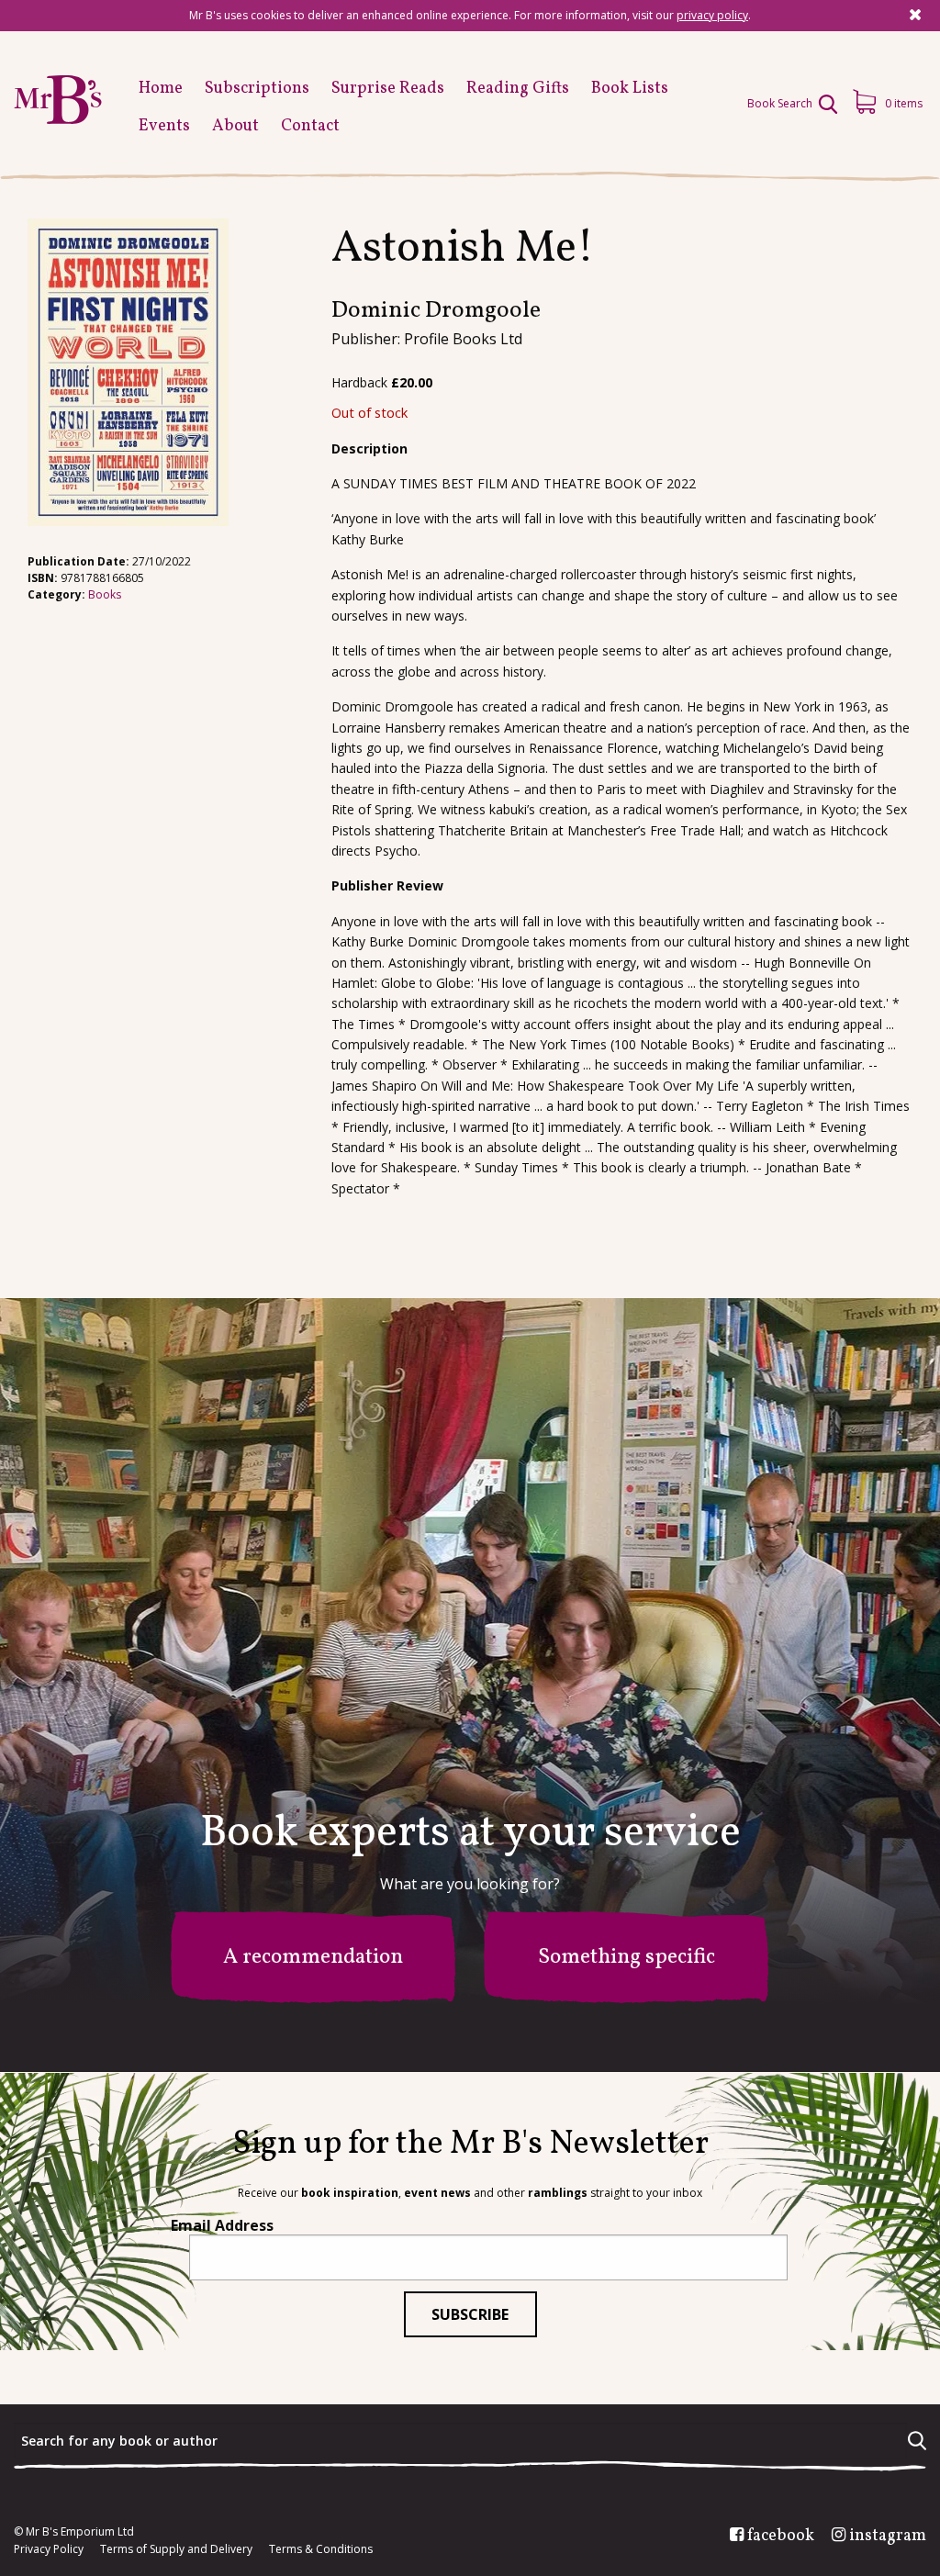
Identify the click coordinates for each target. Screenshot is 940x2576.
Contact (310, 126)
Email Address (222, 2225)
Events (164, 126)
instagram (888, 2537)
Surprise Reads (388, 89)
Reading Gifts (518, 89)
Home (161, 89)
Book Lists (630, 89)
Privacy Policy (49, 2549)
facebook (781, 2537)
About (235, 126)
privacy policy (712, 15)
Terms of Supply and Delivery (176, 2549)
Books (105, 594)
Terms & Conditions (321, 2549)
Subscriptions (257, 89)
